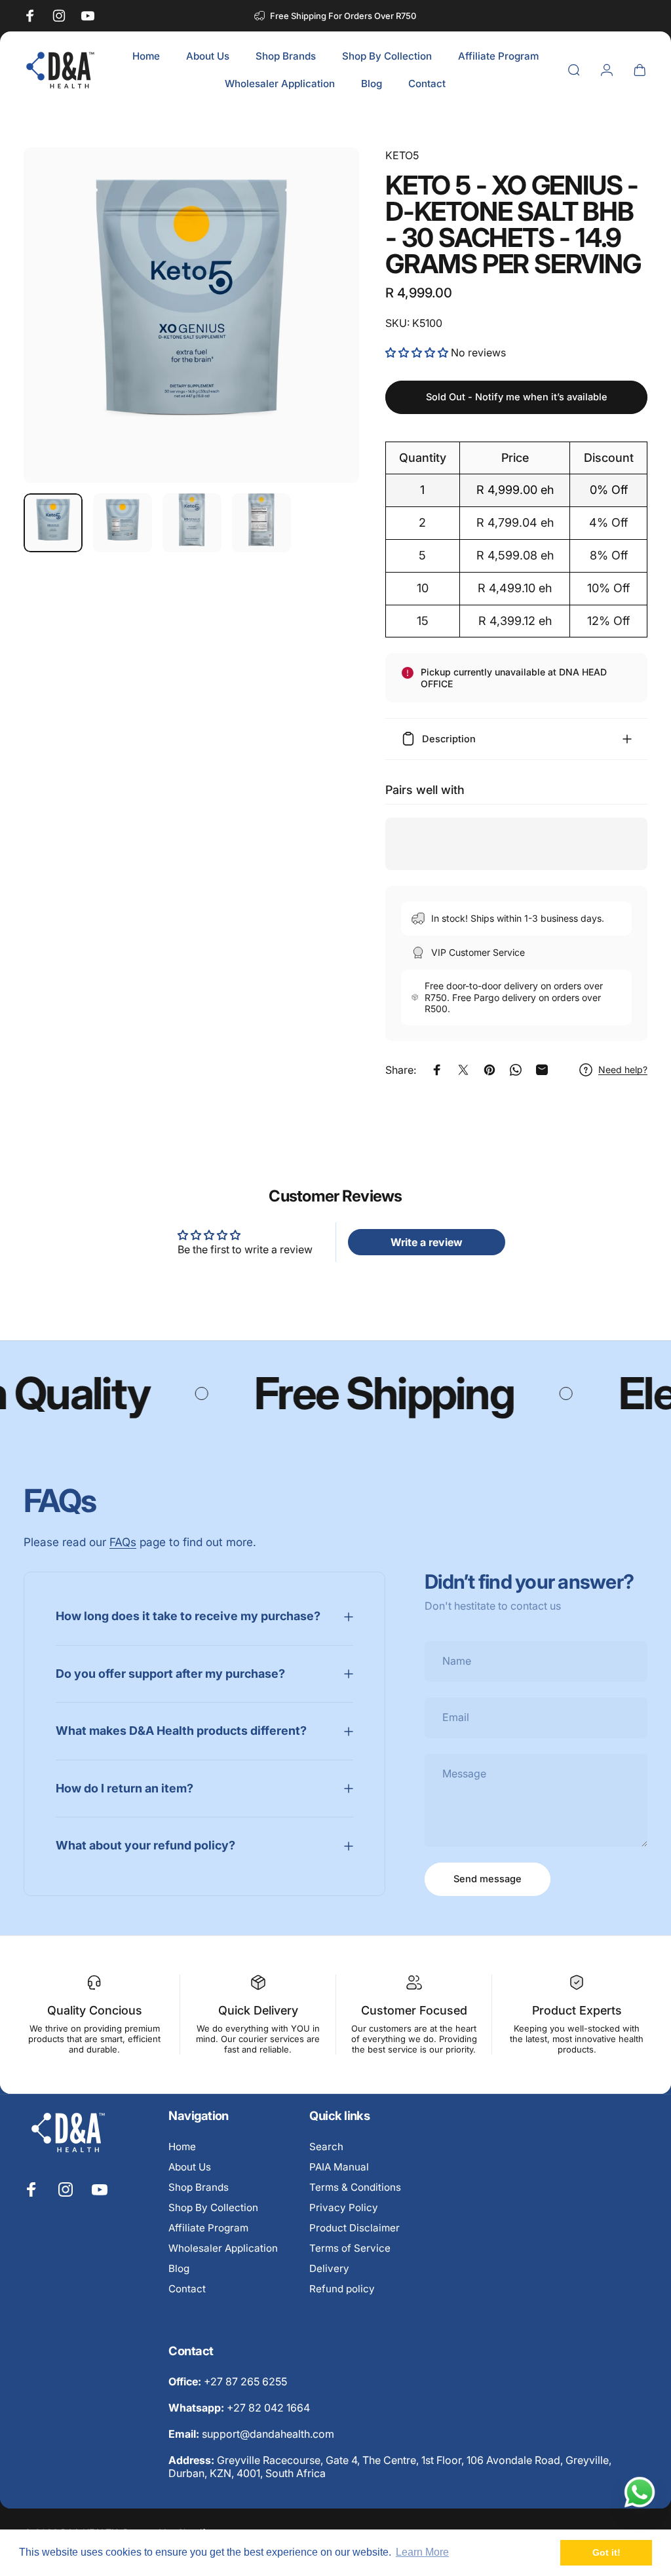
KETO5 (402, 155)
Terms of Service (350, 2248)
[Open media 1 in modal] (191, 315)
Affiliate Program (208, 2228)
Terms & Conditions (355, 2187)
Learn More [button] (422, 2552)
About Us (190, 2167)
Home (182, 2147)
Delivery (329, 2268)
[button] (418, 352)
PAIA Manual (339, 2167)
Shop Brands (199, 2187)
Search (326, 2147)
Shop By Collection (213, 2207)
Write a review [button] (427, 1242)
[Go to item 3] (192, 523)
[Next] (328, 336)
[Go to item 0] (53, 523)
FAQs (123, 1542)
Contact (187, 2289)
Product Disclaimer (355, 2228)
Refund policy (342, 2289)
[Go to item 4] (261, 523)
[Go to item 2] (123, 523)
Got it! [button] (606, 2552)
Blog (179, 2268)
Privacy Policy (344, 2207)
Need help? (623, 1070)
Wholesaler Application (223, 2248)
